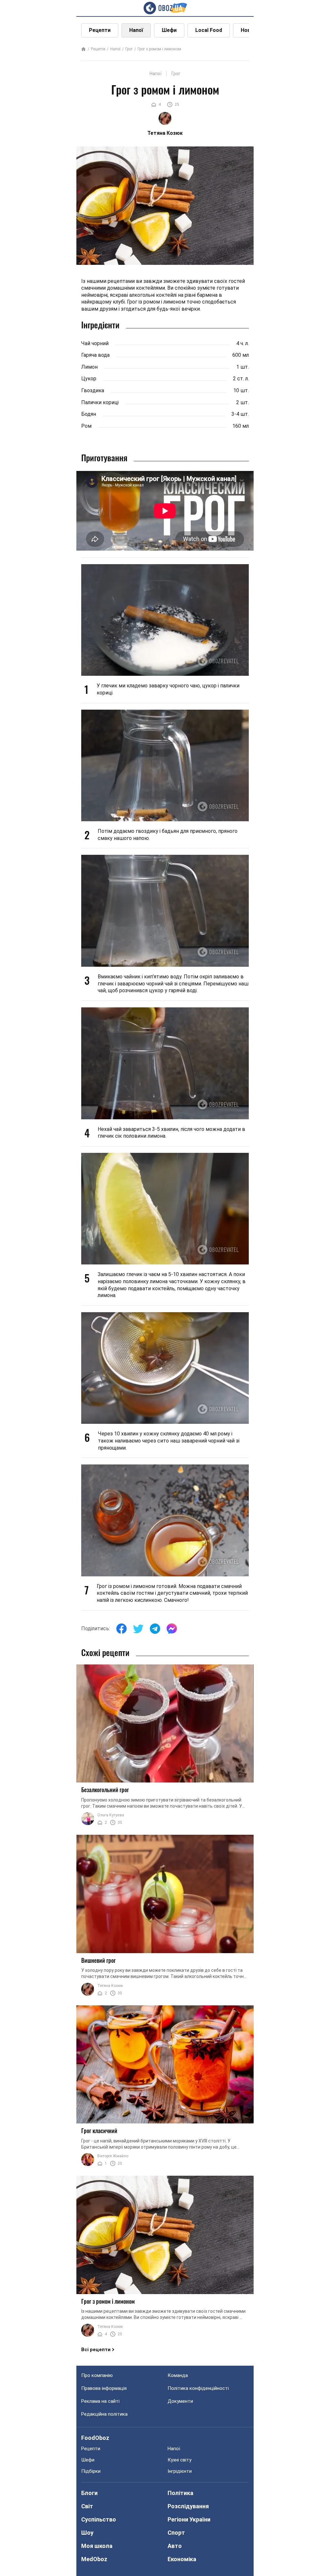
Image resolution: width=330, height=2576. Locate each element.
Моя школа (97, 2546)
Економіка (182, 2559)
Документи (180, 2401)
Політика (180, 2493)
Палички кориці (100, 402)
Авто (175, 2546)
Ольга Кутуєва (111, 1815)
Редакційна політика (104, 2414)
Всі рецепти (96, 2350)
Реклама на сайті (100, 2401)
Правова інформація (104, 2388)
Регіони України (189, 2519)
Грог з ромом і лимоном (159, 49)
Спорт (176, 2533)
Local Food (209, 30)
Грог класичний (99, 2131)
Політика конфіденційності (198, 2388)
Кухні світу (180, 2460)
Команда (178, 2375)
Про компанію (97, 2375)
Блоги (89, 2493)
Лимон (89, 367)
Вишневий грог (98, 1960)
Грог (129, 49)
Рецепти (100, 30)
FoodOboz (95, 2438)
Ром (86, 426)
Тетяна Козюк (110, 1986)
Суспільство (99, 2519)
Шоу (87, 2533)
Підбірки (91, 2471)
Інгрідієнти (180, 2471)
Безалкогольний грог (105, 1790)
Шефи (169, 30)
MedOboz (94, 2559)
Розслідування (188, 2506)
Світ (87, 2506)
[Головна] (83, 50)
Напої (136, 30)
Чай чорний (95, 343)
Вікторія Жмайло (113, 2156)
